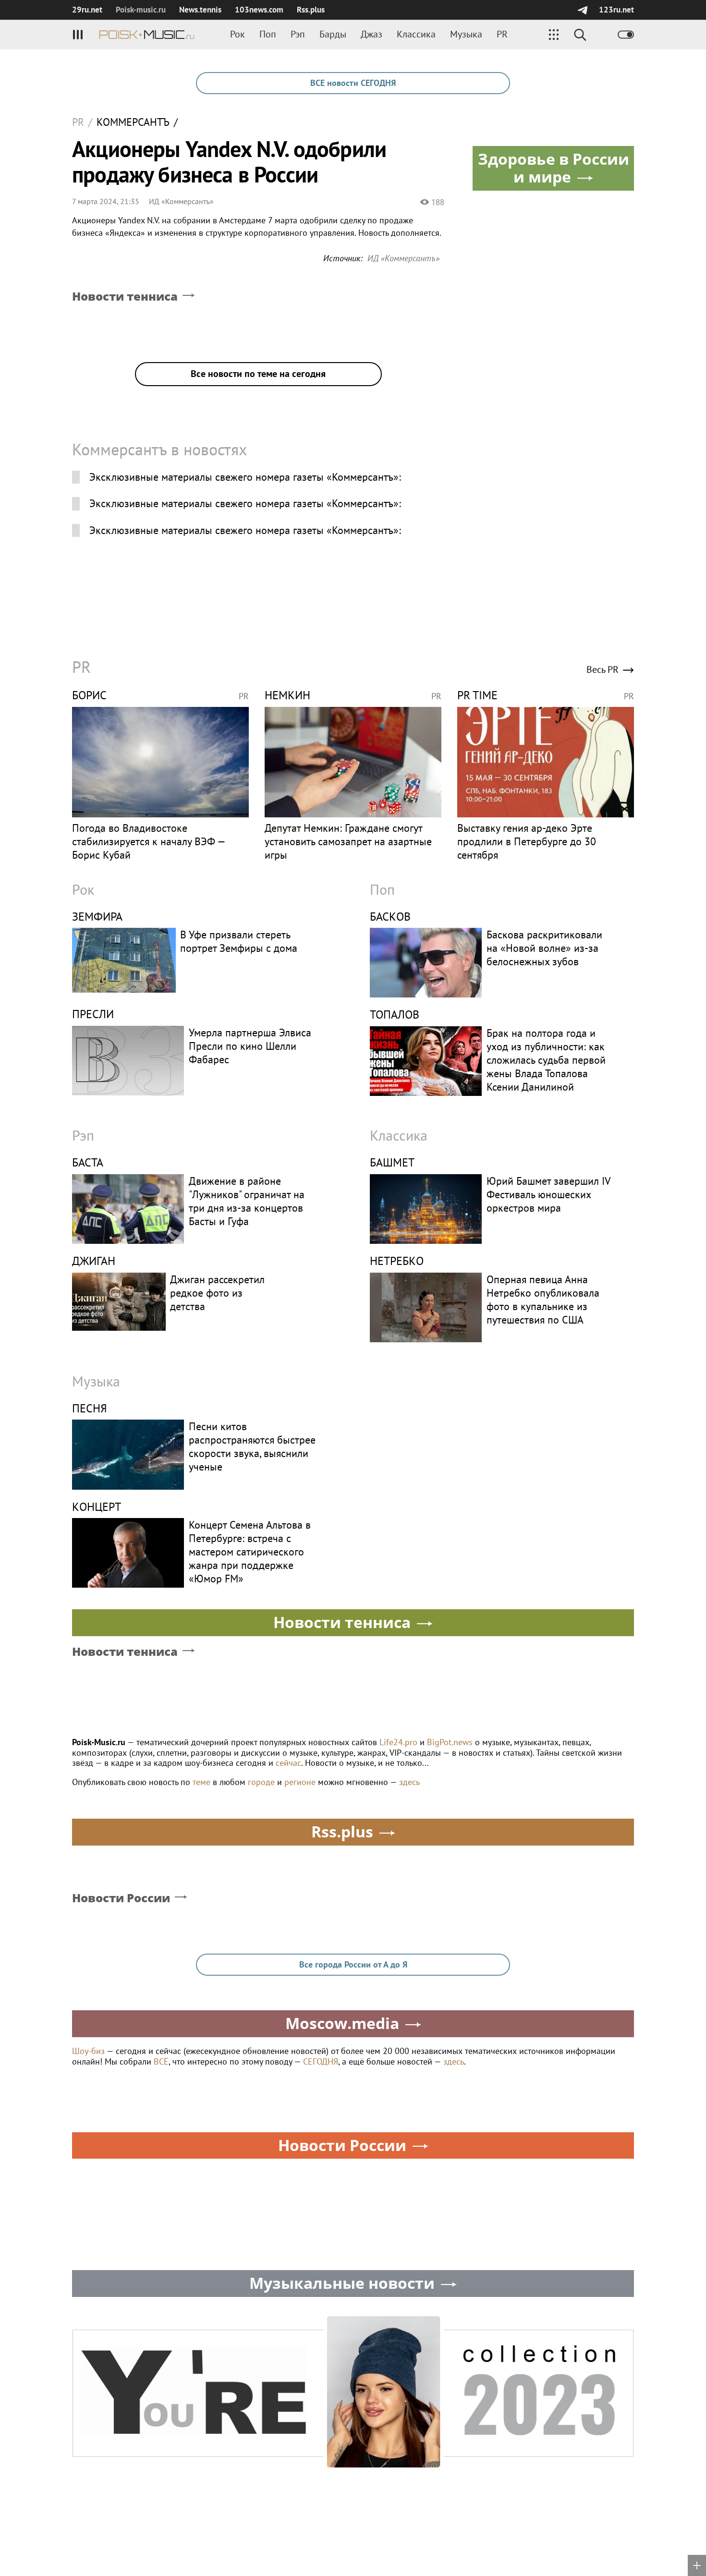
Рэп (298, 34)
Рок (237, 34)
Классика (416, 34)
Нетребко (397, 1261)
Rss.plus (311, 10)
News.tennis (200, 10)
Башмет (392, 1162)
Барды (333, 34)
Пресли (93, 1014)
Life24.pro (398, 1742)
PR (502, 34)
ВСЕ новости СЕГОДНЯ (353, 83)
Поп (268, 34)
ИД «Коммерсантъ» (181, 201)
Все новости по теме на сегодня (258, 374)
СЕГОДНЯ (321, 2061)
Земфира (97, 917)
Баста (88, 1162)
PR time (477, 695)
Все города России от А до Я (353, 1964)
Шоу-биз (88, 2051)
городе (261, 1782)
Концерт (97, 1507)
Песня (90, 1408)
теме (201, 1782)
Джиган (94, 1261)
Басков (390, 917)
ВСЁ (161, 2061)
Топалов (395, 1015)
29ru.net (87, 10)
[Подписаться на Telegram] (582, 10)
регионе (300, 1782)
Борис (89, 695)
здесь (409, 1782)
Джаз (371, 34)
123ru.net (616, 10)
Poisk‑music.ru (141, 10)
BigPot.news (450, 1742)
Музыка (466, 34)
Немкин (287, 695)
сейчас (288, 1763)
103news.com (259, 10)
